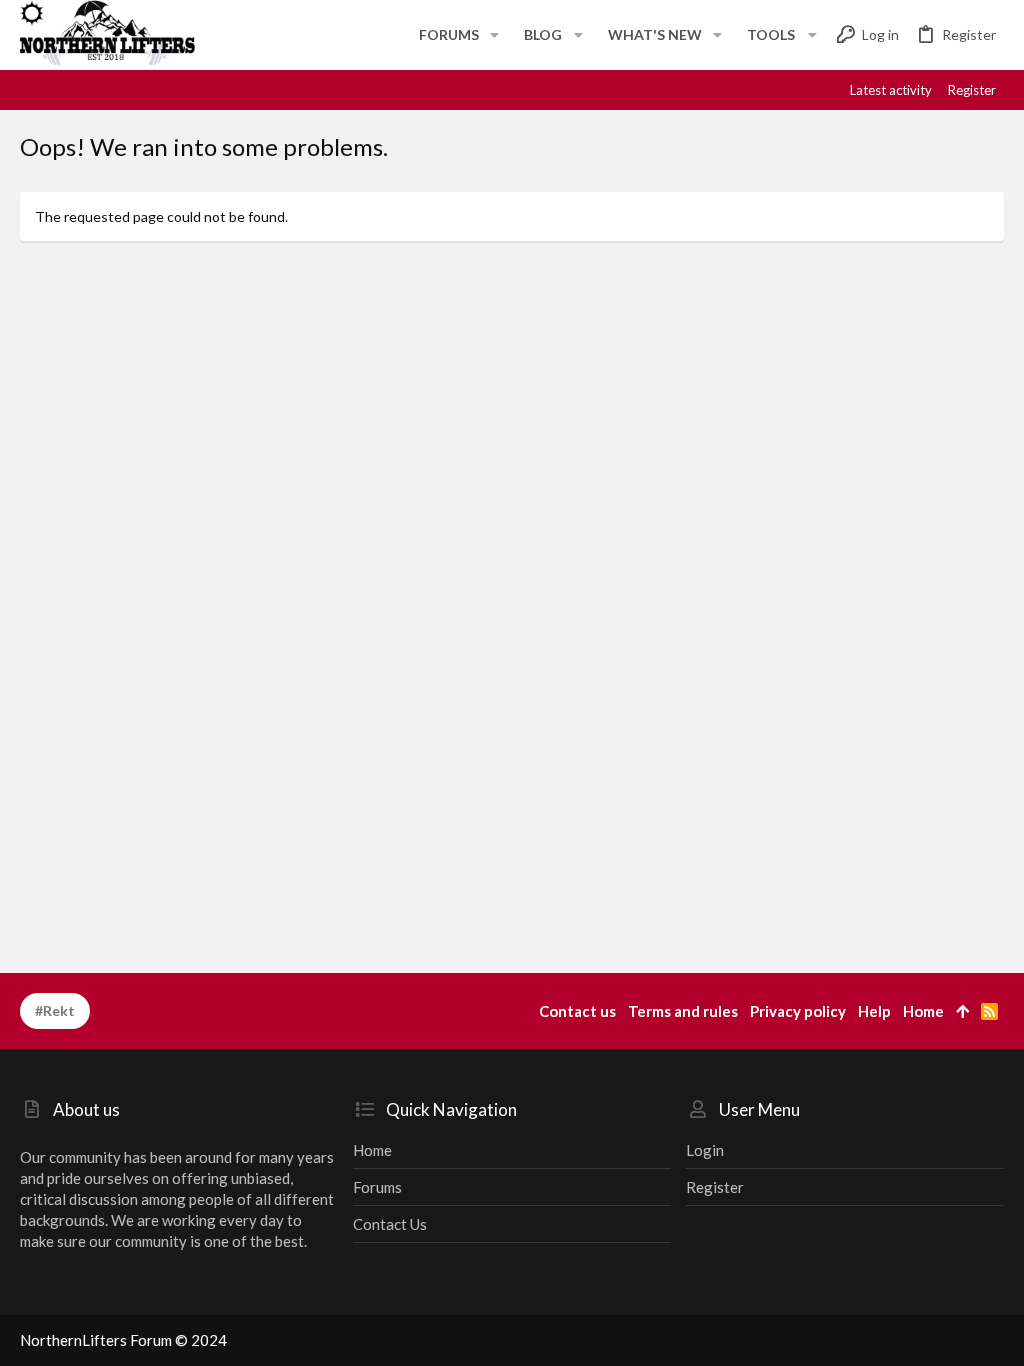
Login (705, 1150)
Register (715, 1187)
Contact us (390, 1224)
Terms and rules (683, 1011)
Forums (377, 1187)
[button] (494, 35)
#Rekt (55, 1010)
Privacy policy (798, 1011)
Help (874, 1011)
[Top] (962, 1011)
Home (372, 1150)
